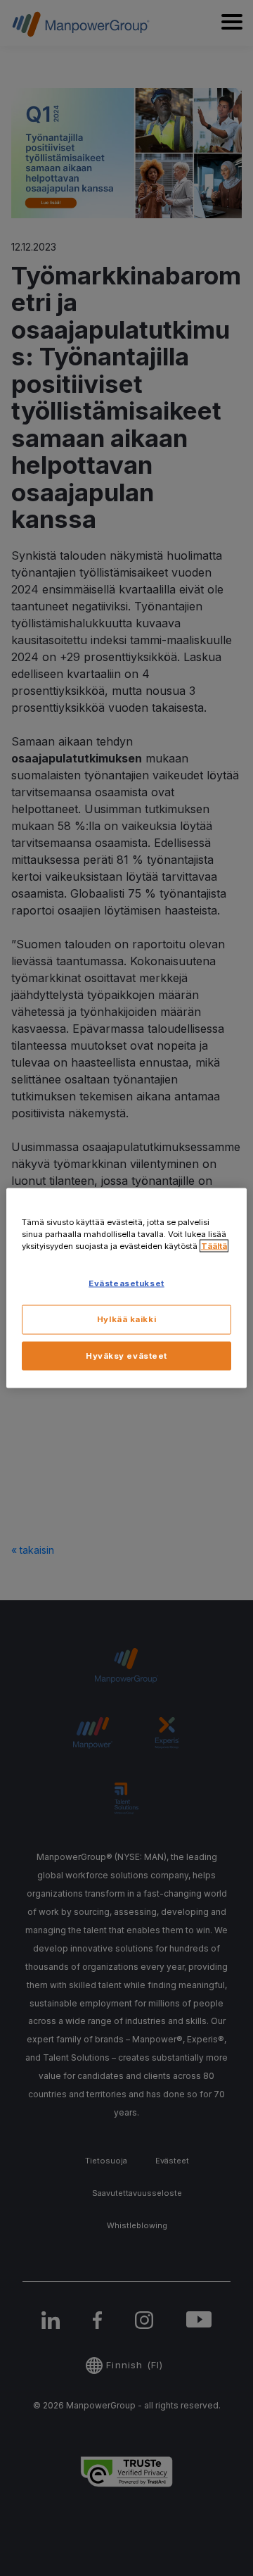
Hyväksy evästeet (126, 1355)
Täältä (214, 1245)
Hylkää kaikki (126, 1319)
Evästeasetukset (126, 1283)
